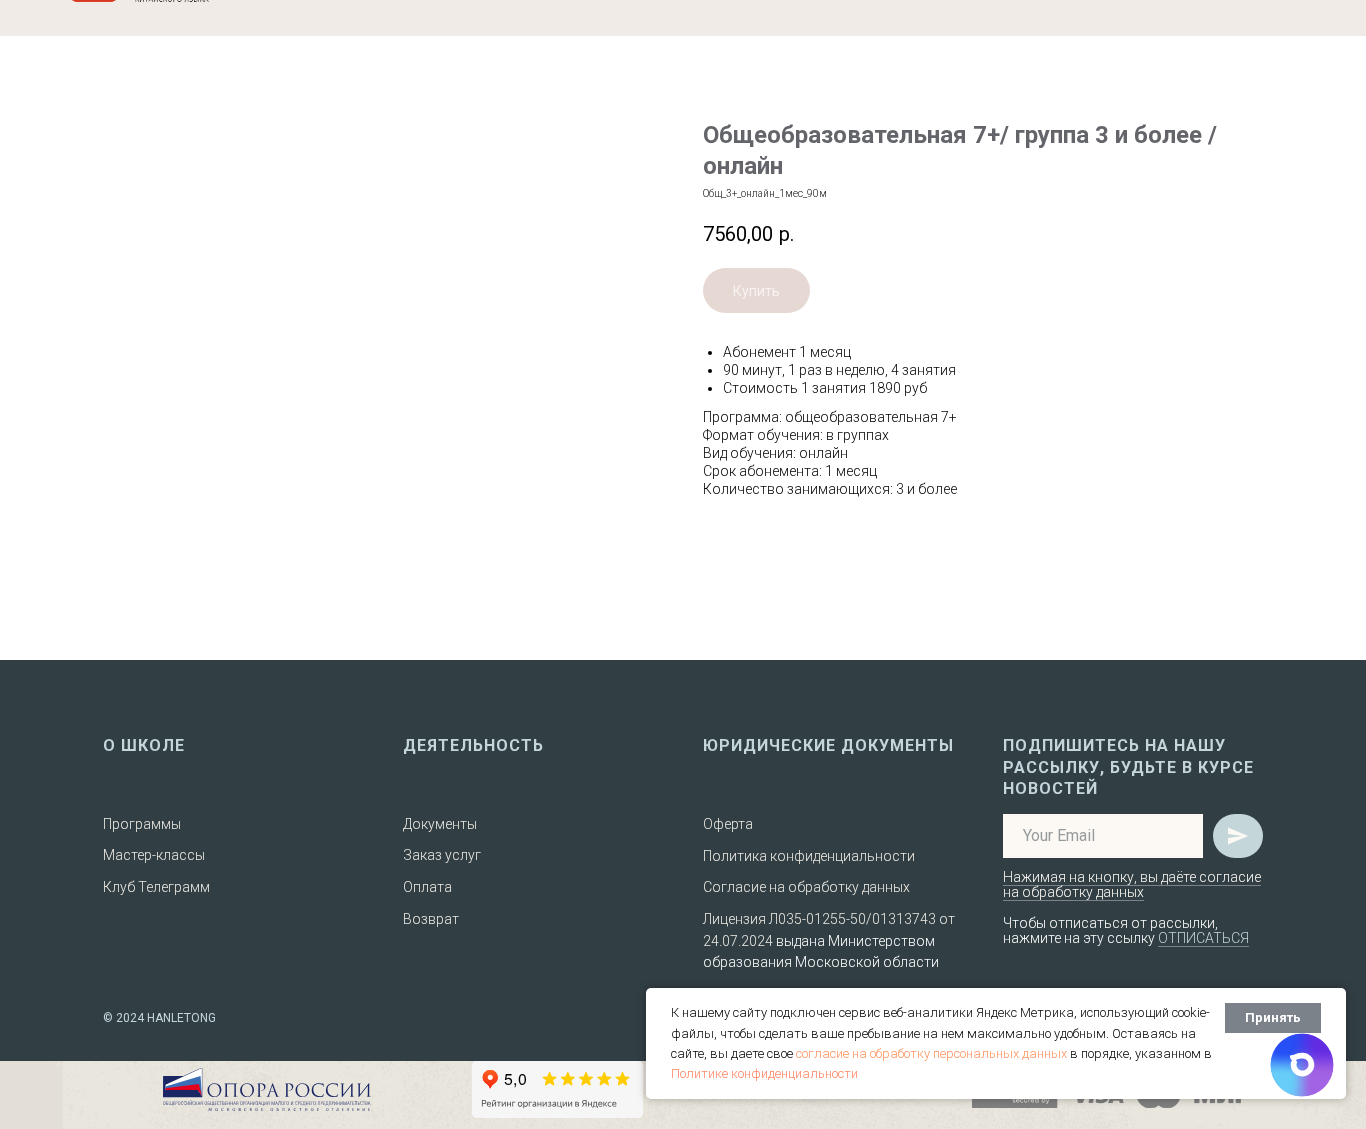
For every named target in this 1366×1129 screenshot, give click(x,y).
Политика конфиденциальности (809, 856)
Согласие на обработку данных (806, 887)
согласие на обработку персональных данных (931, 1053)
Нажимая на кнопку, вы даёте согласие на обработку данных (1132, 884)
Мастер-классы (154, 855)
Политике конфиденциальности (764, 1073)
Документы (440, 824)
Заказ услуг (442, 855)
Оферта (728, 824)
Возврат (431, 919)
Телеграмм (174, 887)
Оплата (427, 887)
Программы (142, 824)
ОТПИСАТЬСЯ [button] (1203, 938)
